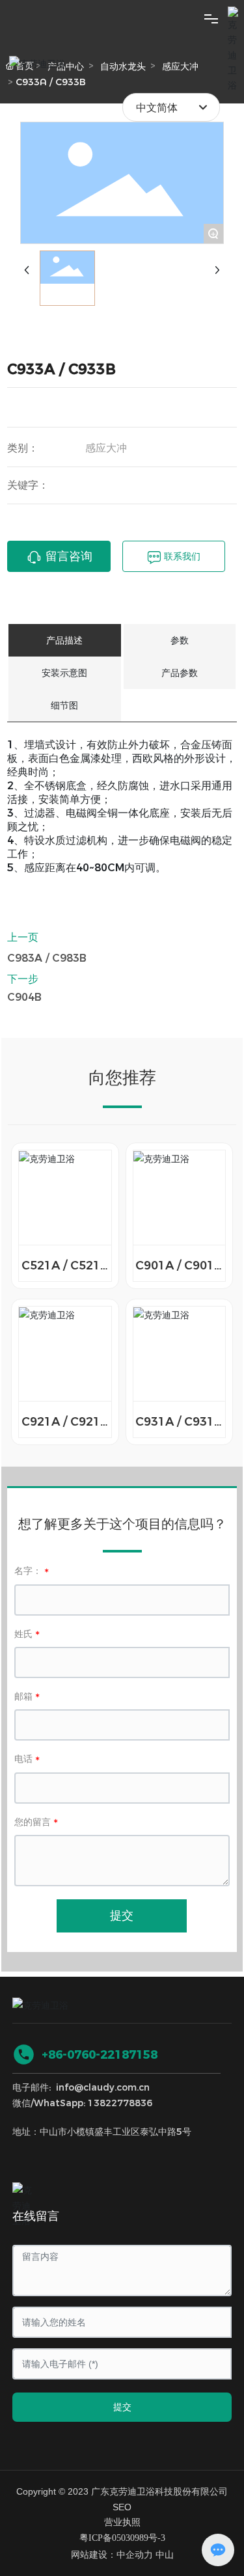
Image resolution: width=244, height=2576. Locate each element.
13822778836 (120, 2103)
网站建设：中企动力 (112, 2555)
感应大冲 (106, 448)
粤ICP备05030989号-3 (122, 2538)
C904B (24, 997)
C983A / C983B (47, 958)
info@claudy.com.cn (103, 2087)
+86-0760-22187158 (100, 2055)
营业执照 (122, 2522)
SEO (122, 2507)
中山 (165, 2555)
